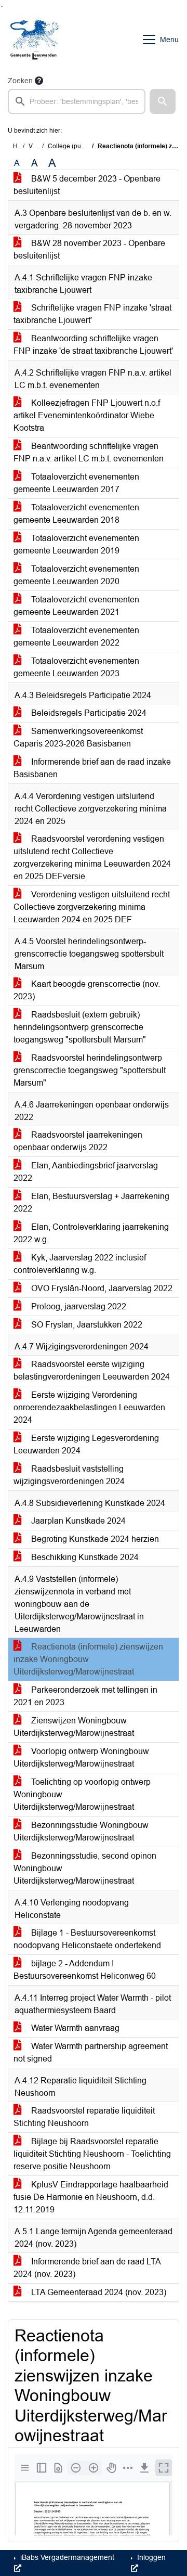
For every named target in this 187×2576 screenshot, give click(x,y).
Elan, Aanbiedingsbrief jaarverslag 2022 (86, 1172)
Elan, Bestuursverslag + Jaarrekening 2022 (91, 1202)
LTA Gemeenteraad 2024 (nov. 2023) (98, 2292)
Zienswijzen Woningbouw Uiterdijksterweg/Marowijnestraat (74, 1727)
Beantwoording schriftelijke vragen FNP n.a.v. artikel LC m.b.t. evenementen (89, 452)
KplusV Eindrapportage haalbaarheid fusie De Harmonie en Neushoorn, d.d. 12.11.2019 (91, 2197)
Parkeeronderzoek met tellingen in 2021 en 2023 (85, 1696)
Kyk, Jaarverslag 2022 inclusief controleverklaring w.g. (80, 1264)
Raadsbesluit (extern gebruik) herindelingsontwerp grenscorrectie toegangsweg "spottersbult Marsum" (80, 1027)
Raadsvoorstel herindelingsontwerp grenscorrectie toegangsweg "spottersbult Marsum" (90, 1070)
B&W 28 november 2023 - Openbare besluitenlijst (89, 249)
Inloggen (150, 2557)
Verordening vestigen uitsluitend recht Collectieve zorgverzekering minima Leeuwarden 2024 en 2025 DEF (92, 907)
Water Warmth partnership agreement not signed (91, 2052)
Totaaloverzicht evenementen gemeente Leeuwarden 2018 (76, 514)
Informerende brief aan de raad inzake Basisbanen (92, 768)
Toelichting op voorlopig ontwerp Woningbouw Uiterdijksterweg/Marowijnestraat (82, 1794)
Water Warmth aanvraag (74, 2028)
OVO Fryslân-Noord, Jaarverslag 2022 (101, 1288)
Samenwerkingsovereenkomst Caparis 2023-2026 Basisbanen (78, 737)
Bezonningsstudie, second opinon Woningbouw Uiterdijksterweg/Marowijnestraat (85, 1868)
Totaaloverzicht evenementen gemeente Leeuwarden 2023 (76, 667)
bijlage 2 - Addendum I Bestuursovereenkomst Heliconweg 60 (85, 1970)
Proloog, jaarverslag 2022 (78, 1306)
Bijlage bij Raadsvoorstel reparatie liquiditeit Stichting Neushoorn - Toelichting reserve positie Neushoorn (92, 2154)
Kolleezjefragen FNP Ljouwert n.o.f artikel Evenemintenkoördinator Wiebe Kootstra (87, 415)
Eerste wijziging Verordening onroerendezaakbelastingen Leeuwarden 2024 (89, 1407)
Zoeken (20, 81)
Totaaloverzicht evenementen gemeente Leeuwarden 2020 (76, 575)
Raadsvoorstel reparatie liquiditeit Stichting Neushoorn (84, 2117)
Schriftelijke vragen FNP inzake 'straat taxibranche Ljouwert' (92, 314)
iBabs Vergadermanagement (66, 2557)
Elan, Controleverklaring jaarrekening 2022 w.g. (91, 1233)
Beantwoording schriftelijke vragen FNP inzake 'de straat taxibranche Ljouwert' (93, 345)
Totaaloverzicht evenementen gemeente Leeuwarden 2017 (76, 483)
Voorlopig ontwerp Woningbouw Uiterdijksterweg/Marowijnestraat (81, 1757)
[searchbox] (77, 101)
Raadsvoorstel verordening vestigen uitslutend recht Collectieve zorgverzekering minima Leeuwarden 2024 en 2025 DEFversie (92, 858)
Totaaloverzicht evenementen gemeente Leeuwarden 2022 (76, 636)
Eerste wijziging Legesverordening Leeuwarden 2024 (86, 1444)
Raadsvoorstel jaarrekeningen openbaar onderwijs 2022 (78, 1141)
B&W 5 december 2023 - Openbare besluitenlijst (87, 185)
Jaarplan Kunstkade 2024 (77, 1521)
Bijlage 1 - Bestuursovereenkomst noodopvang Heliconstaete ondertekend (87, 1939)
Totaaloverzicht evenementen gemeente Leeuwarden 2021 (76, 606)
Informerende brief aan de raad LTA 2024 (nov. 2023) (87, 2268)
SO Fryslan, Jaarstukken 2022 (86, 1325)
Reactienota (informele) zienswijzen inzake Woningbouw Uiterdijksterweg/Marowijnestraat (88, 1659)
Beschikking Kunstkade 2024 (84, 1557)
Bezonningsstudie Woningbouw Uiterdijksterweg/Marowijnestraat (81, 1831)
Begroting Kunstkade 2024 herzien (94, 1539)
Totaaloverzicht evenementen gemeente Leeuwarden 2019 (76, 544)
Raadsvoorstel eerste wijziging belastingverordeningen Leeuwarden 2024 (92, 1370)
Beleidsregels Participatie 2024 (88, 713)
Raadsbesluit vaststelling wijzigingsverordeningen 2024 (69, 1475)
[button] (163, 101)
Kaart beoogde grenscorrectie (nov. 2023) (87, 990)
